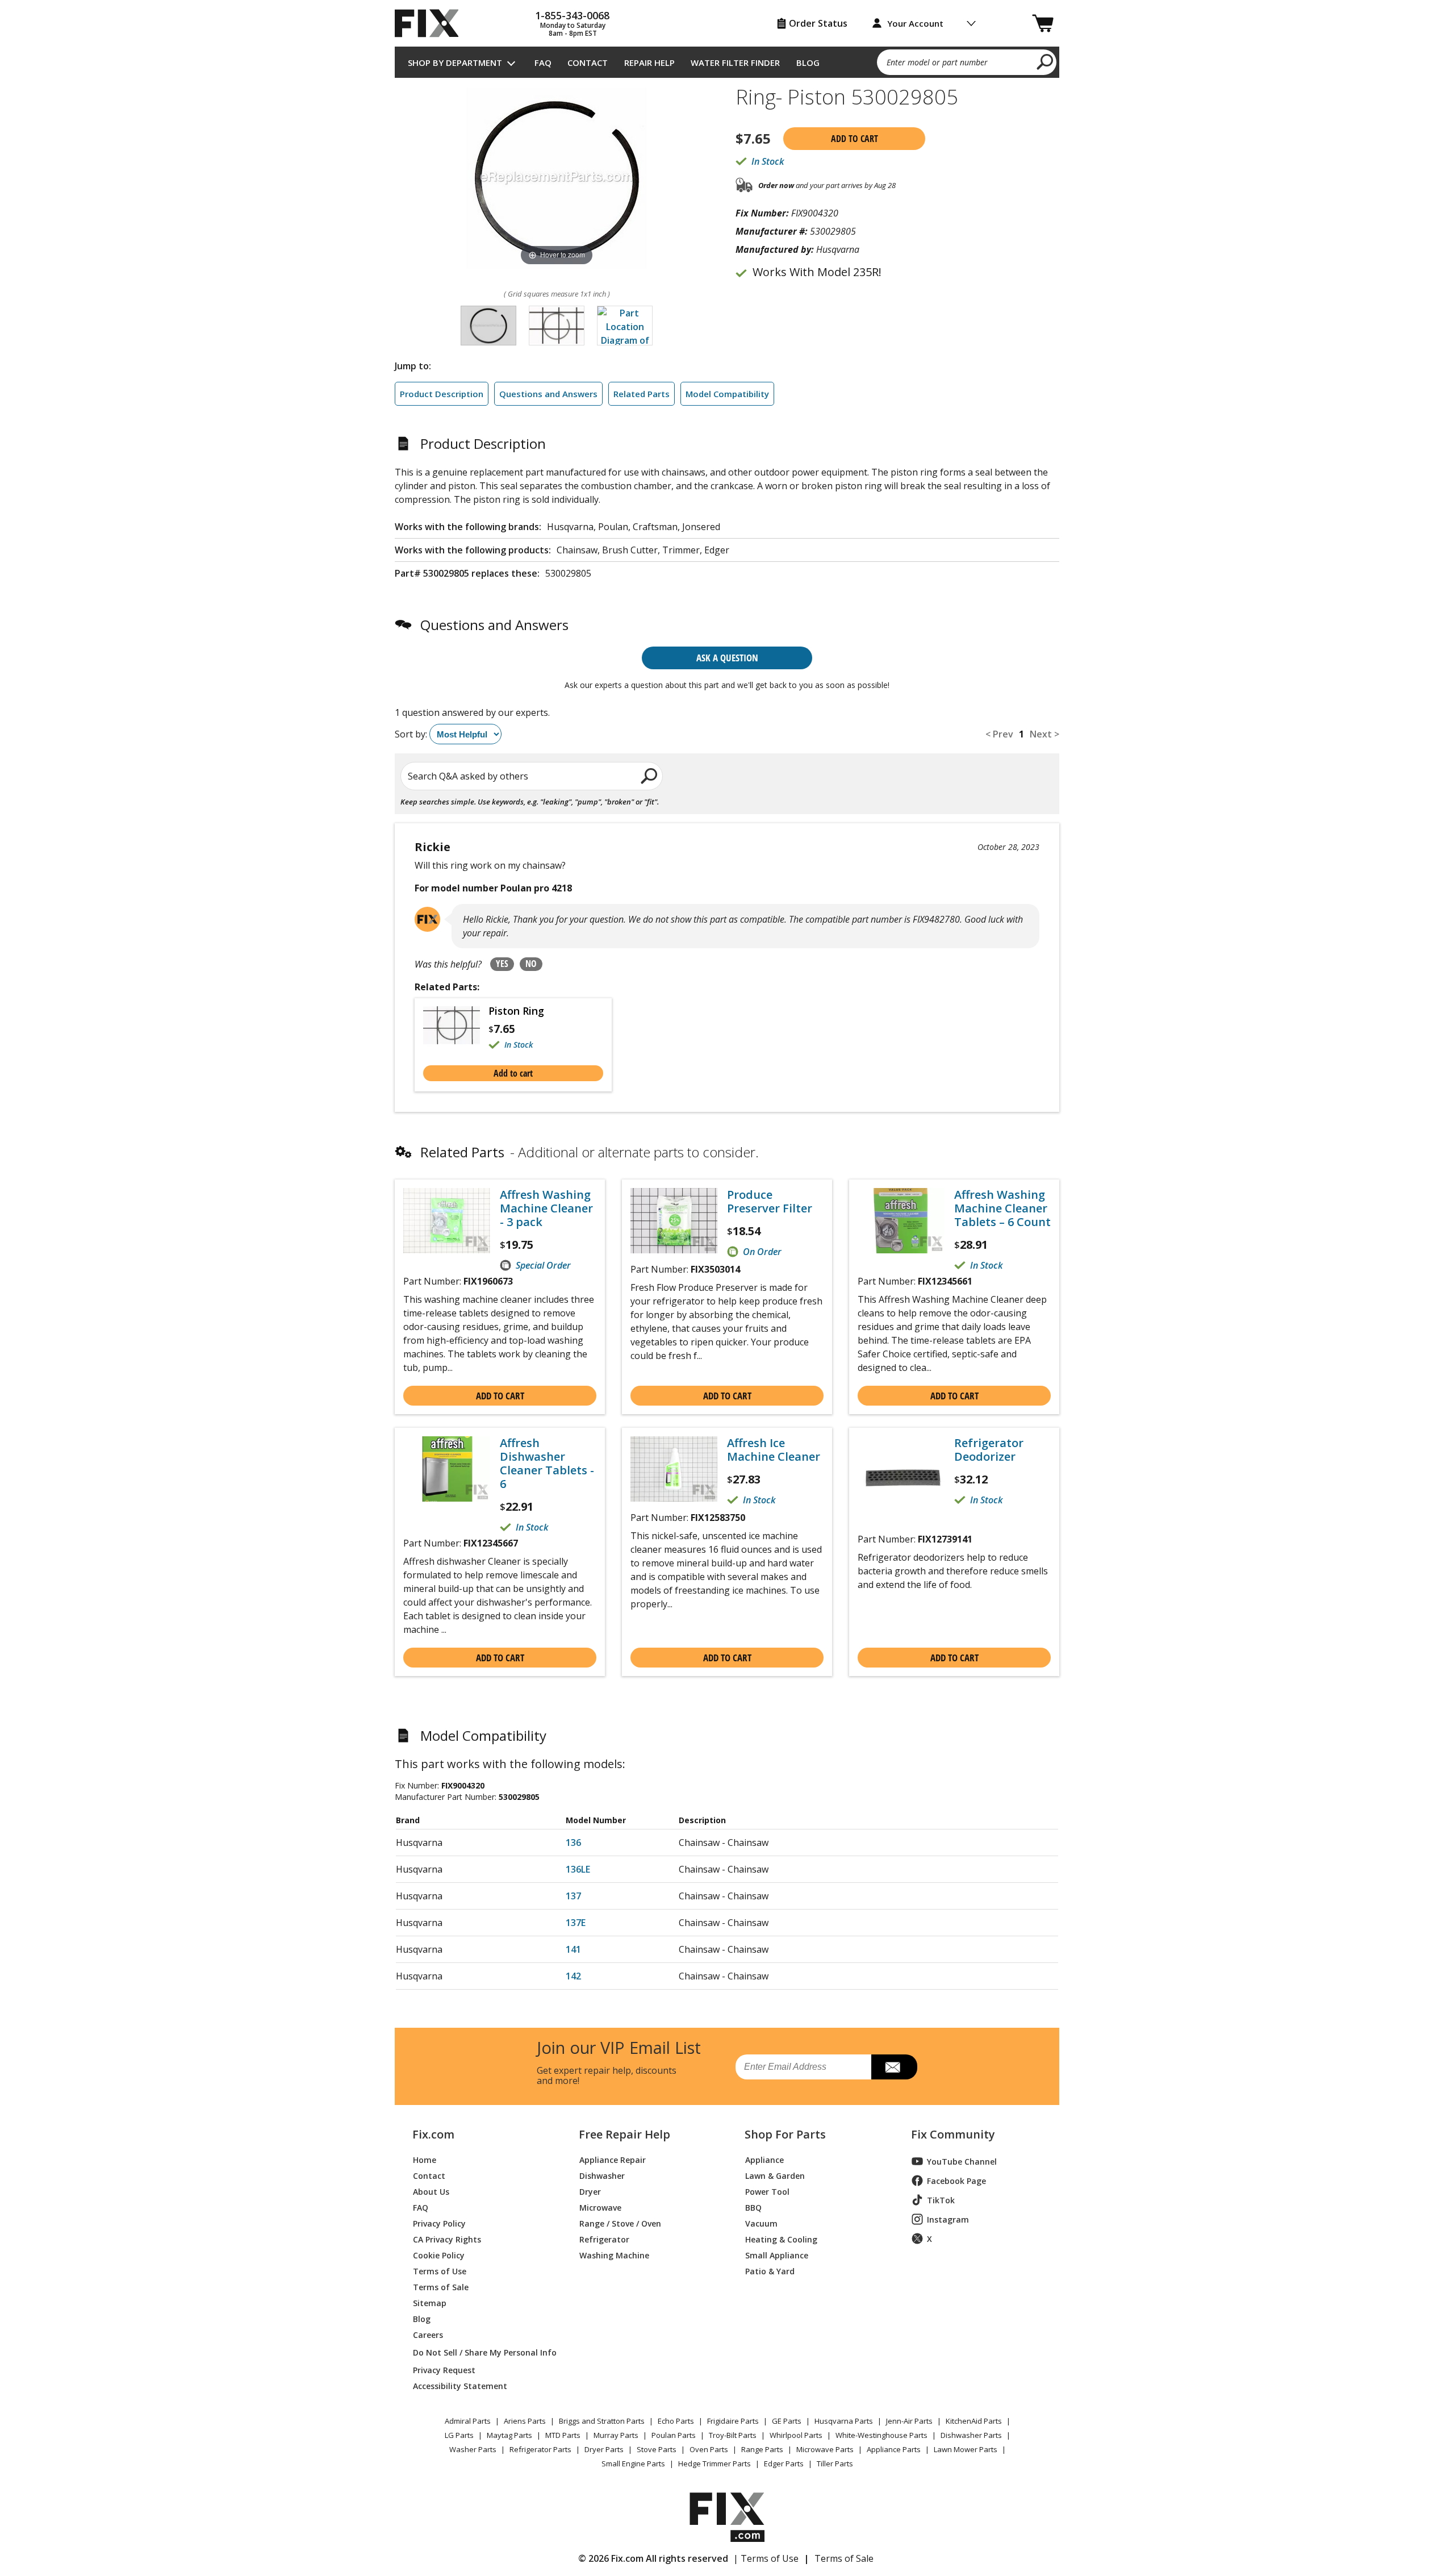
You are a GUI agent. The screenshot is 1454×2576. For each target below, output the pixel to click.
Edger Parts (784, 2464)
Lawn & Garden (775, 2175)
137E (576, 1923)
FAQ (543, 62)
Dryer (590, 2191)
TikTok (941, 2200)
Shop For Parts (785, 2135)
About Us (431, 2191)
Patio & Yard (770, 2271)
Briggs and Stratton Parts (602, 2421)
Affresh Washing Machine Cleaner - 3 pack (546, 1208)
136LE (578, 1869)
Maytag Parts (509, 2435)
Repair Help (649, 62)
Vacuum (761, 2223)
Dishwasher (602, 2175)
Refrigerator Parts (540, 2449)
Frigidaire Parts (733, 2421)
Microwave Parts (825, 2449)
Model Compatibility (727, 394)
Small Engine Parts (633, 2464)
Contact (588, 62)
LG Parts (459, 2435)
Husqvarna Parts (844, 2421)
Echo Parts (676, 2421)
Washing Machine (614, 2255)
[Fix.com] (432, 23)
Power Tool (767, 2191)
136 (573, 1843)
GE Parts (787, 2421)
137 (573, 1896)
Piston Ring (516, 1011)
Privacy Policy (439, 2223)
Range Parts (762, 2449)
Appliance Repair (613, 2159)
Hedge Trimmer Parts (715, 2464)
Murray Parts (616, 2435)
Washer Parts (473, 2449)
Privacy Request (444, 2369)
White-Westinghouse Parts (881, 2435)
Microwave (600, 2207)
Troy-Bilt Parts (733, 2435)
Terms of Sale (441, 2287)
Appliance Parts (894, 2449)
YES (502, 964)
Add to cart (855, 139)
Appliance (764, 2159)
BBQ (753, 2207)
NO (531, 964)
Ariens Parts (525, 2421)
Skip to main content (727, 14)
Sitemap (430, 2302)
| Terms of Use (766, 2558)
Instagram (948, 2219)
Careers (428, 2334)
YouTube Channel (962, 2162)
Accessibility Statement (460, 2385)
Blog (808, 62)
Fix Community (953, 2135)
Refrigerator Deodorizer (989, 1450)
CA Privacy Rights (447, 2239)
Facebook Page (956, 2181)
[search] (1045, 61)
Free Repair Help (624, 2135)
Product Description (442, 394)
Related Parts (642, 394)
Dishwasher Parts (971, 2435)
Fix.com (433, 2135)
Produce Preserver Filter (770, 1202)
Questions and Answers (548, 394)
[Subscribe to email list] (894, 2067)
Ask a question (727, 658)
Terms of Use (440, 2271)
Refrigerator (604, 2239)
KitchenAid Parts (974, 2421)
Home (425, 2159)
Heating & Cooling (781, 2239)
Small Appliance (777, 2255)
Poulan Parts (674, 2435)
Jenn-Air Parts (909, 2421)
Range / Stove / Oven (620, 2223)
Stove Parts (657, 2449)
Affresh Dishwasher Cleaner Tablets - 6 (547, 1464)
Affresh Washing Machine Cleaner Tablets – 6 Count (1002, 1208)
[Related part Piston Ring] (456, 1028)
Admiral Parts (468, 2421)
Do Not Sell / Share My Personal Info (480, 2352)
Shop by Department (455, 62)
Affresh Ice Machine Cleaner (774, 1450)
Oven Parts (709, 2449)
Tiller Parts (835, 2464)
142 (573, 1976)
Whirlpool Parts (796, 2435)
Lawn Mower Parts (966, 2449)
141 (573, 1949)
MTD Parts (563, 2435)
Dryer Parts (604, 2449)
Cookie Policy (439, 2255)
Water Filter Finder (735, 62)
